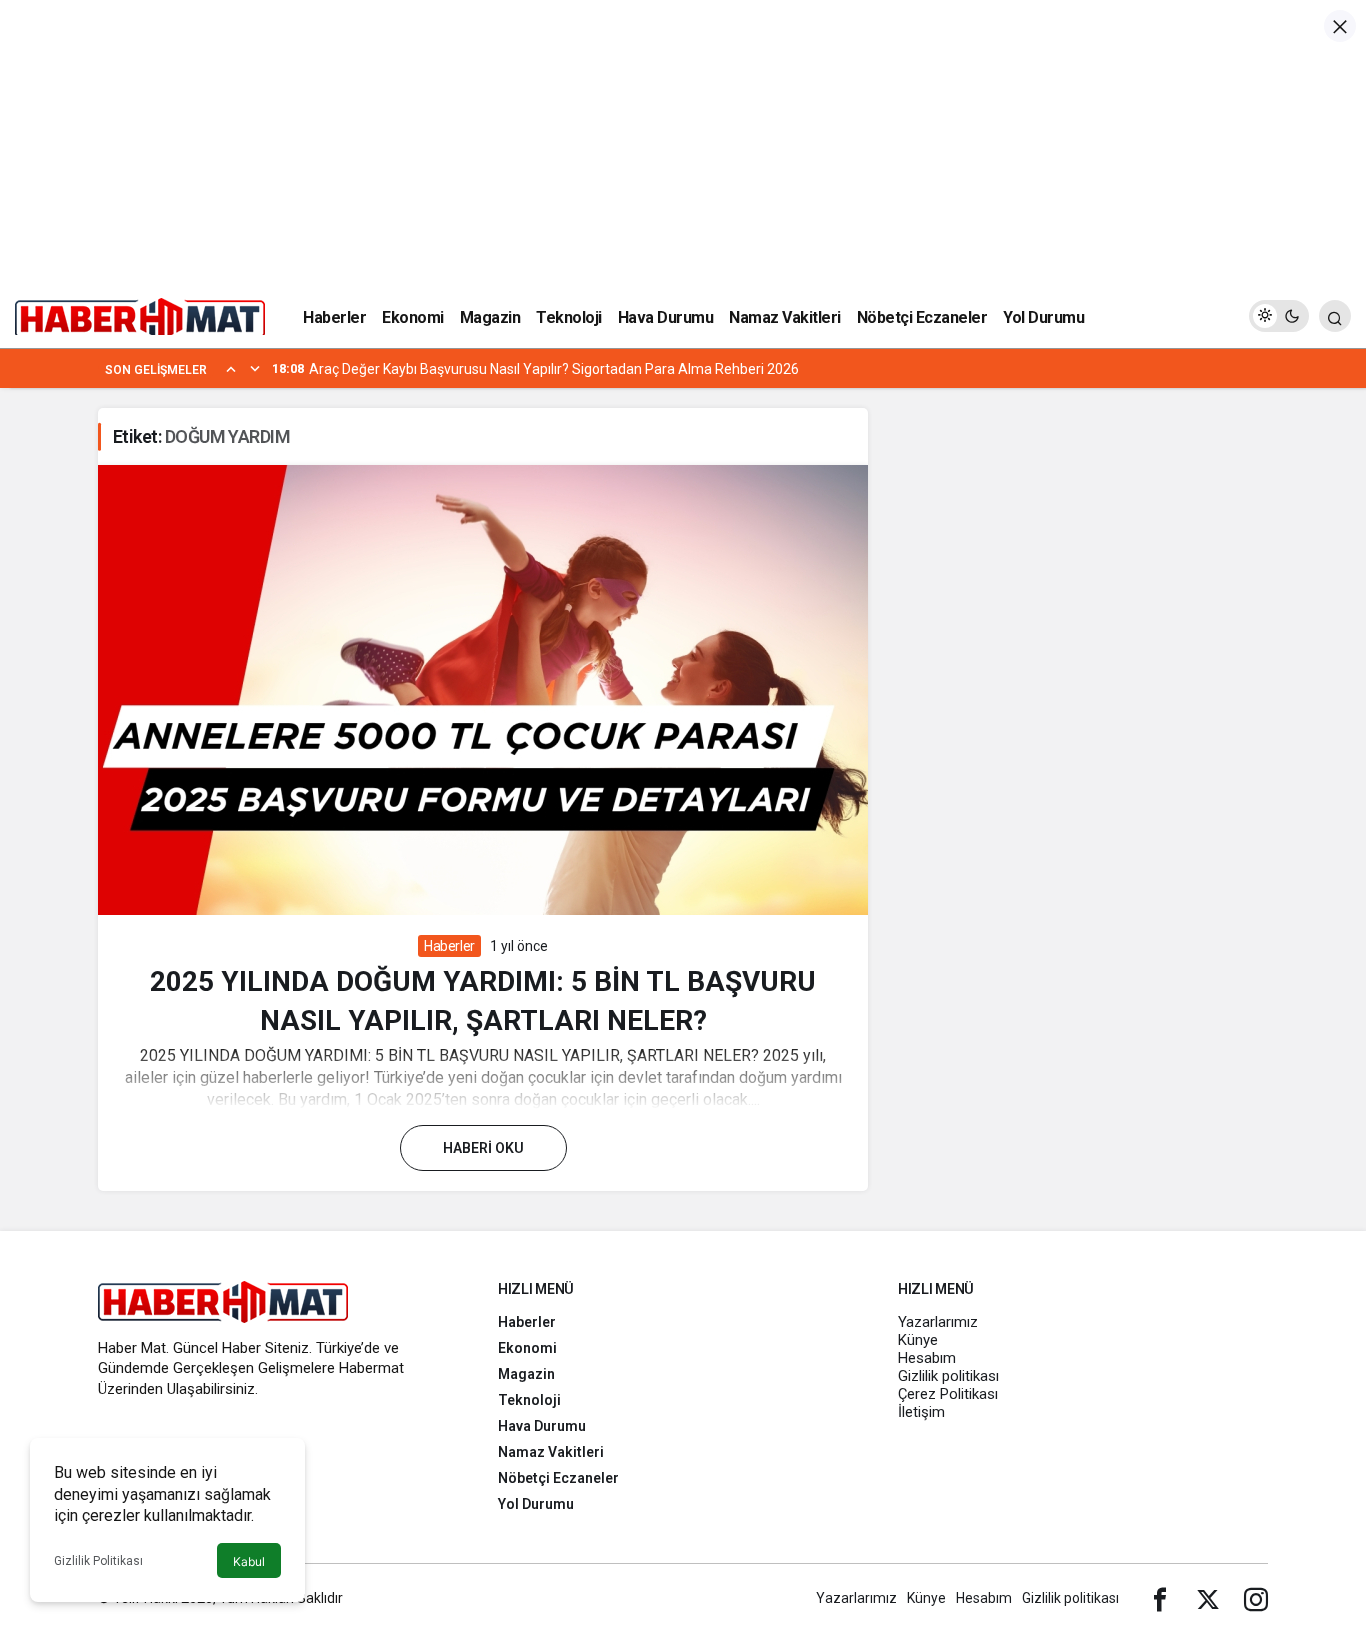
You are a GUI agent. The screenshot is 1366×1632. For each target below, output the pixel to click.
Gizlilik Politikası (98, 1561)
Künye (918, 1340)
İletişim (921, 1412)
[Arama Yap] (1335, 316)
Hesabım (927, 1358)
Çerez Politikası (948, 1394)
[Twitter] (1208, 1598)
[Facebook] (1160, 1598)
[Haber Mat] (140, 314)
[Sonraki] (255, 368)
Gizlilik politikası (948, 1376)
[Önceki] (231, 368)
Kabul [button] (249, 1561)
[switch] (1279, 316)
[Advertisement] (683, 140)
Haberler (449, 946)
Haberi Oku (483, 1148)
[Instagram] (1256, 1598)
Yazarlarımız (938, 1322)
